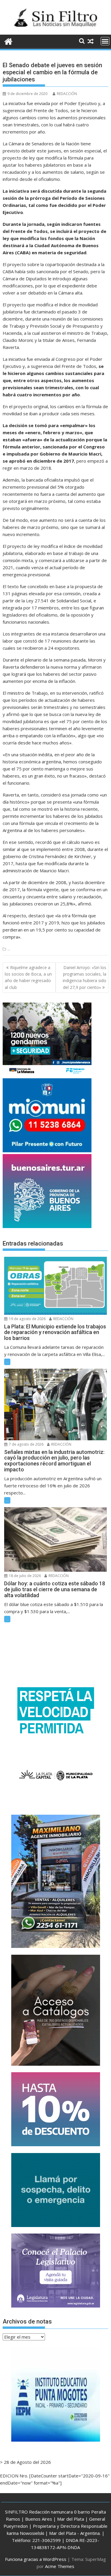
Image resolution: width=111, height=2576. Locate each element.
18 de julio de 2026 (24, 1576)
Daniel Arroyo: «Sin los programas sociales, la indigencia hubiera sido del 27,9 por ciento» (85, 977)
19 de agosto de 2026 (27, 1319)
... (9, 949)
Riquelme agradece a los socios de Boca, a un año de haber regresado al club (28, 977)
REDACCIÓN (67, 94)
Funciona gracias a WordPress (36, 2559)
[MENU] (105, 41)
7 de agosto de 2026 (26, 1444)
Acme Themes (60, 2566)
